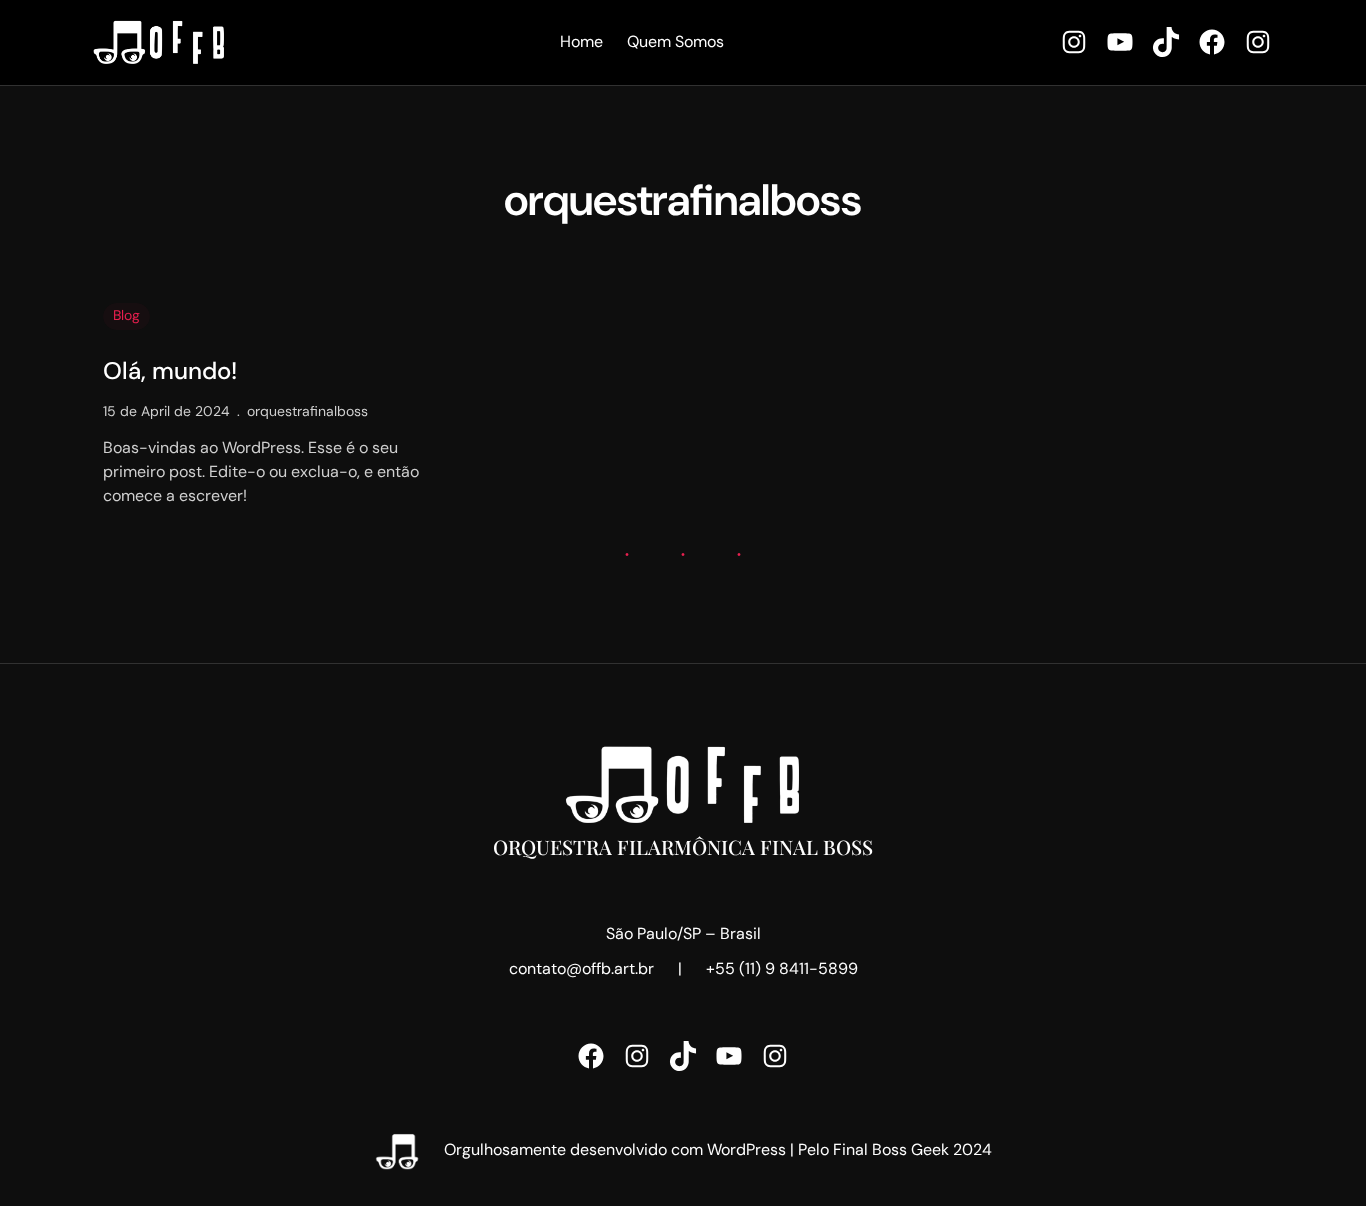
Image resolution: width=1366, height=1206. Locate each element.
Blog (126, 315)
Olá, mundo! (170, 371)
